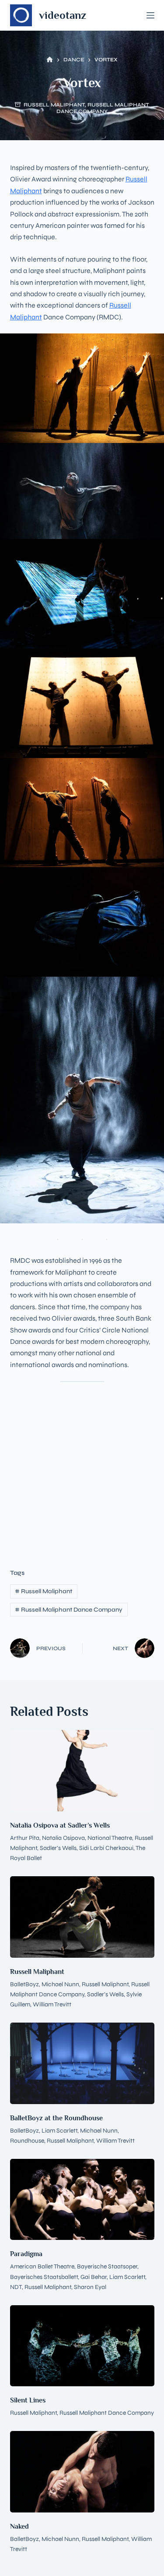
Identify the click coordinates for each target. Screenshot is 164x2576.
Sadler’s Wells (58, 1848)
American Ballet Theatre (42, 2266)
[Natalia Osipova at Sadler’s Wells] (82, 1771)
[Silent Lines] (82, 2346)
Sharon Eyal (90, 2287)
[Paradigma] (82, 2200)
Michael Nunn (60, 1984)
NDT (16, 2287)
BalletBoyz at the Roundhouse (56, 2118)
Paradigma (26, 2254)
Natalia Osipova (63, 1838)
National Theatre (110, 1838)
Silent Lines (28, 2400)
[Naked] (82, 2472)
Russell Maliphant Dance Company (103, 108)
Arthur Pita (25, 1838)
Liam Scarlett (59, 2131)
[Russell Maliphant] (82, 1917)
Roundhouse (27, 2141)
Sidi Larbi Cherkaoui (106, 1848)
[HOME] (50, 60)
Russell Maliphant (54, 105)
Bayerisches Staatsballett (44, 2277)
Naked (19, 2526)
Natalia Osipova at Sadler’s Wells (60, 1825)
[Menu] (150, 15)
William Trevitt (52, 2004)
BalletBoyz (24, 1984)
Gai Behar (94, 2277)
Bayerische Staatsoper (107, 2266)
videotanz (63, 15)
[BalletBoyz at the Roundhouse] (82, 2063)
